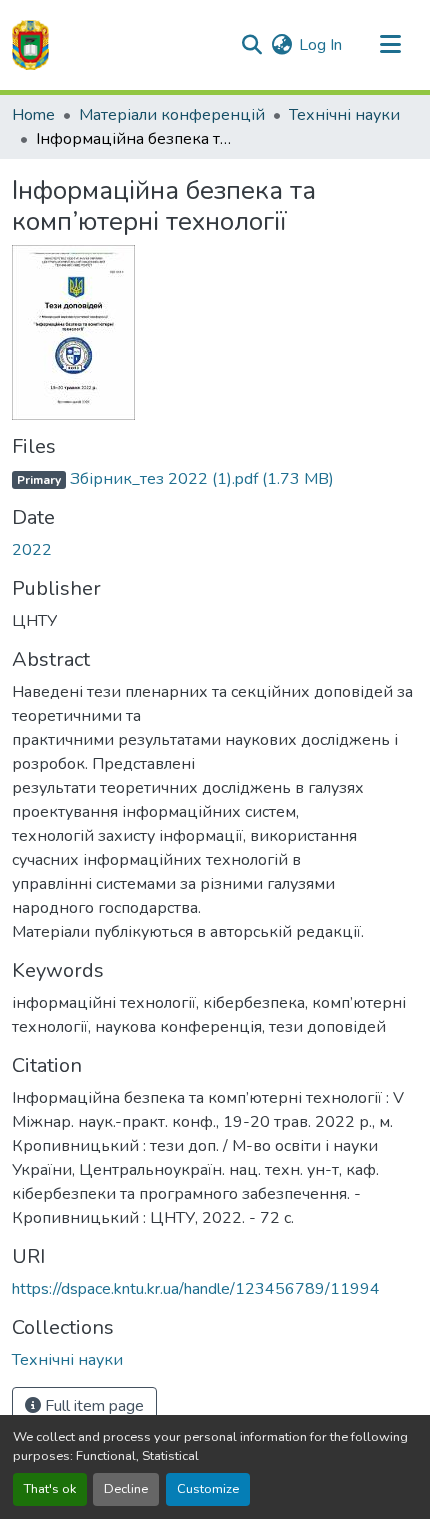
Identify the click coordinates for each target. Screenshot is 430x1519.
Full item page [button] (92, 1406)
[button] (30, 45)
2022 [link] (32, 550)
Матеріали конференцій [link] (172, 115)
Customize (208, 1489)
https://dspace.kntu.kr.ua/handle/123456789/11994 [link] (196, 1289)
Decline (126, 1489)
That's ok (50, 1489)
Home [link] (33, 115)
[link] (215, 479)
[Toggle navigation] (390, 45)
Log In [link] (320, 45)
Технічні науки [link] (344, 115)
